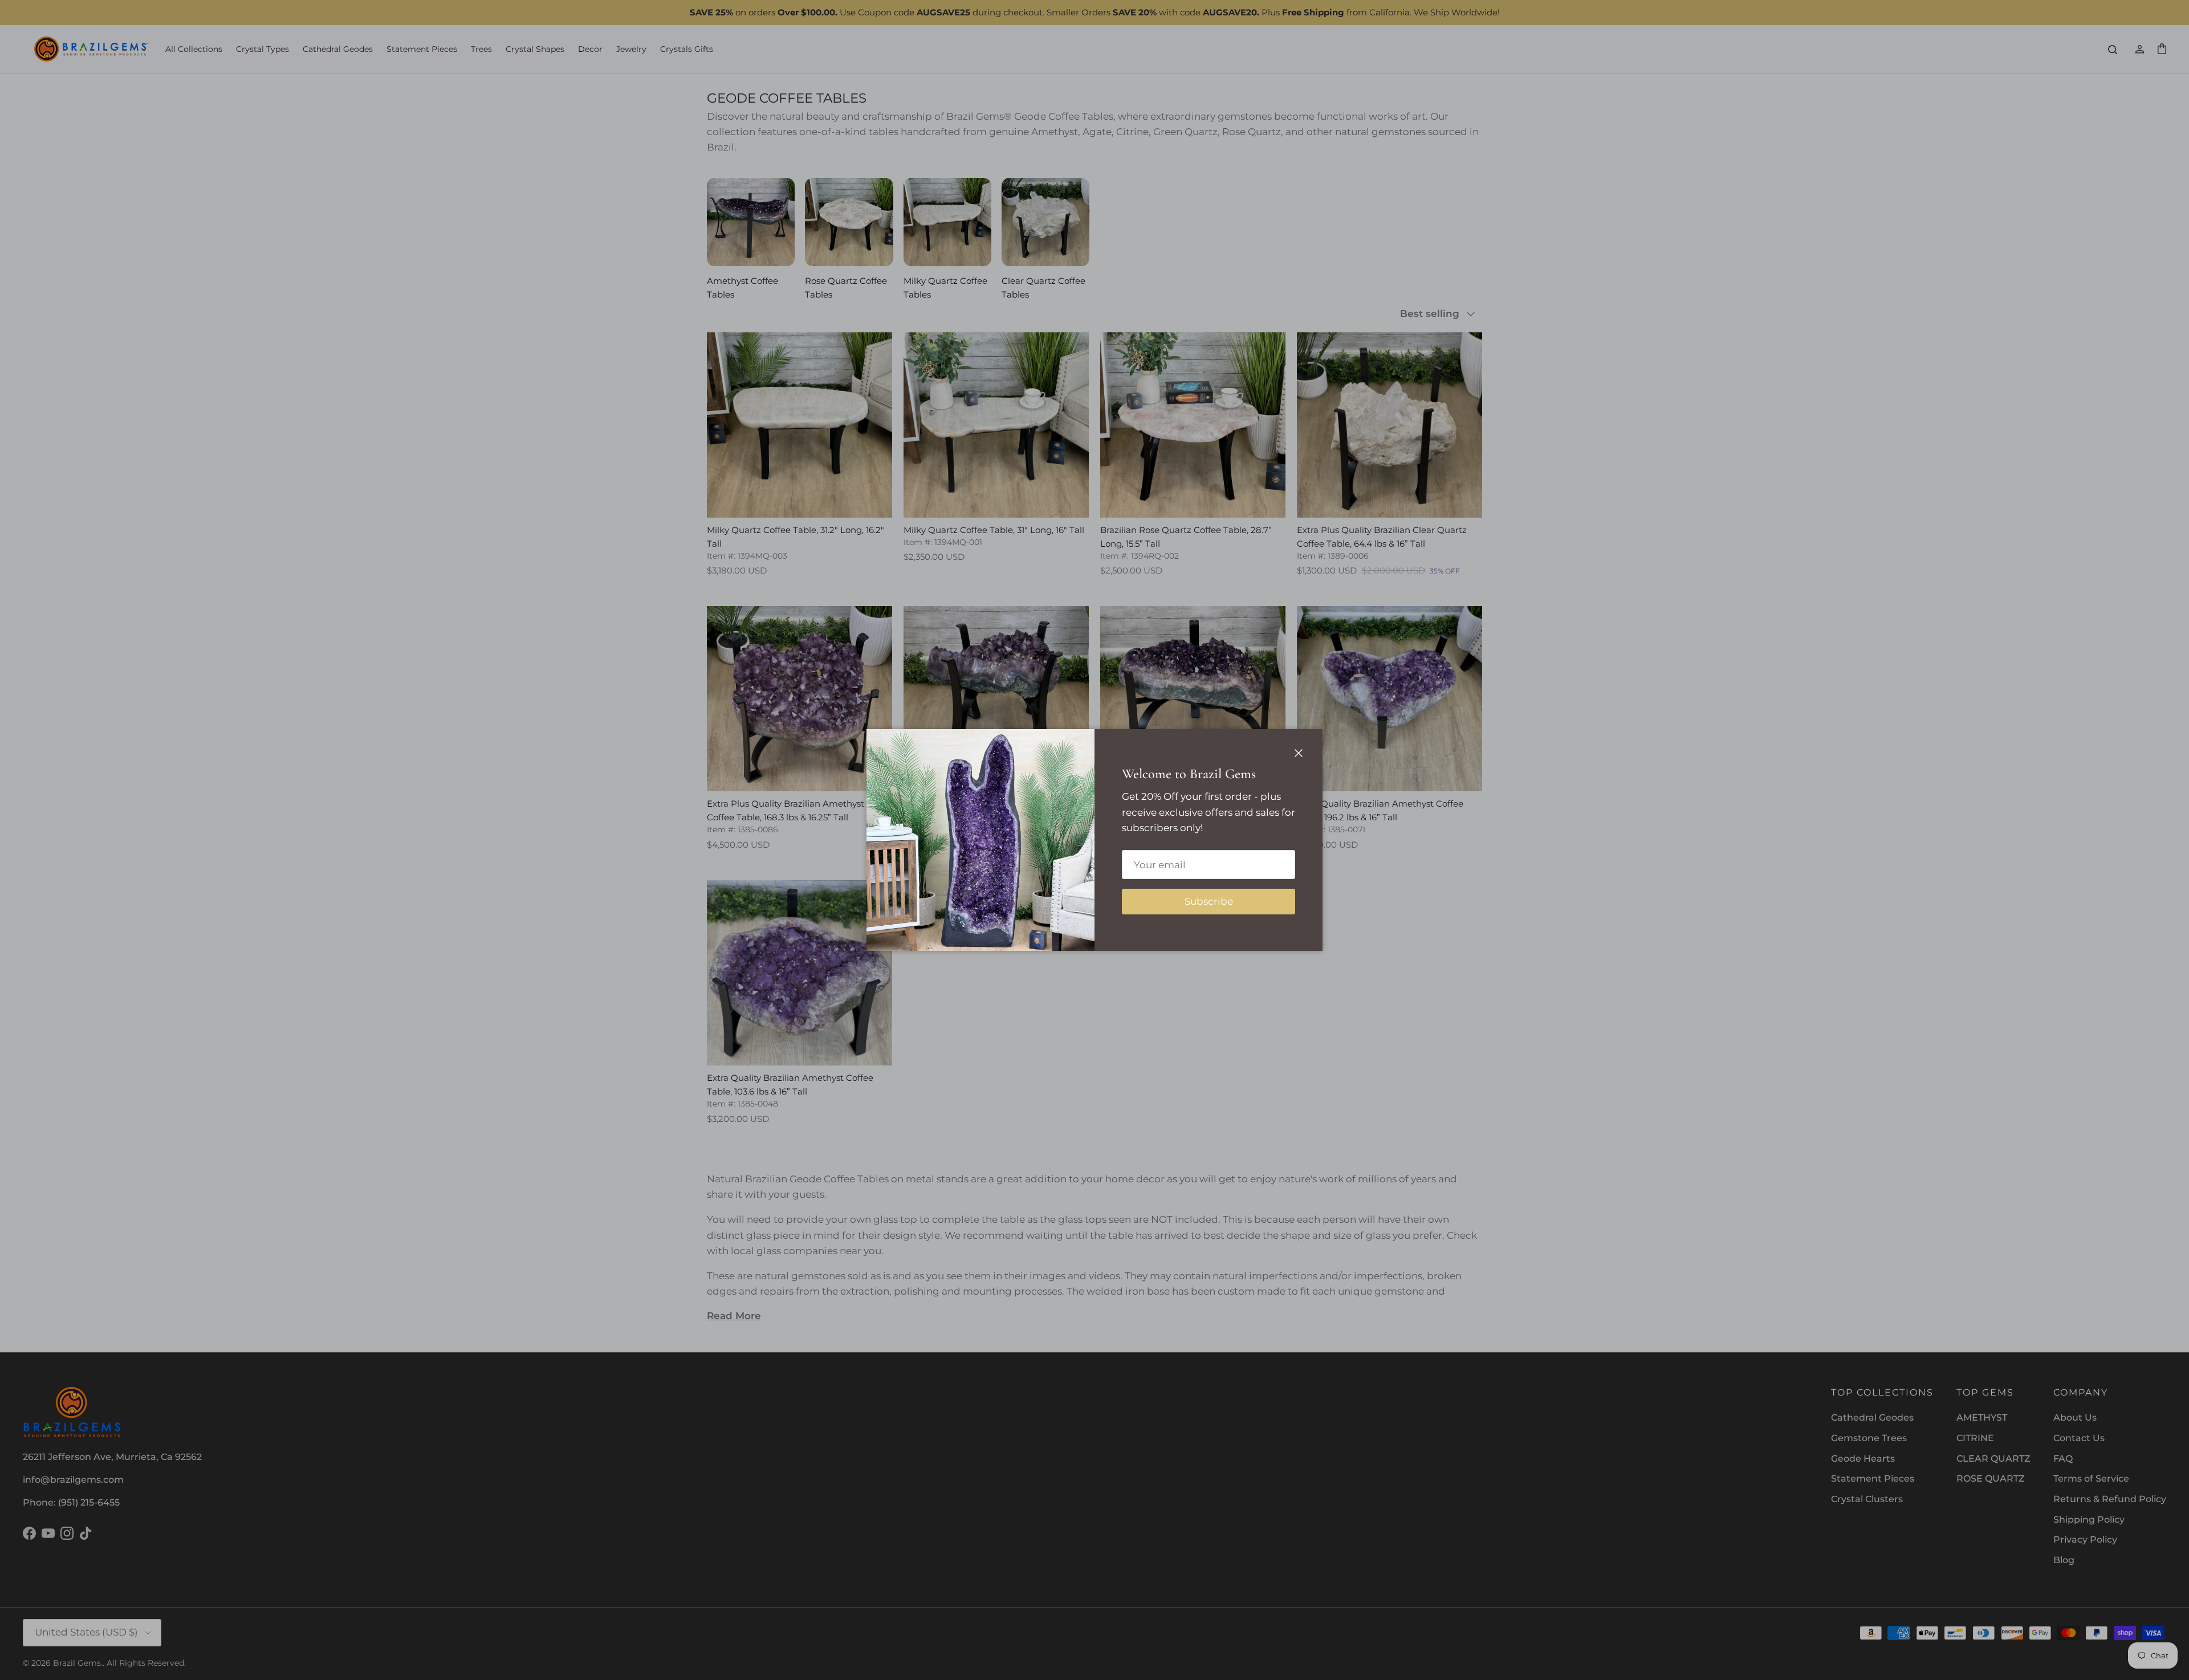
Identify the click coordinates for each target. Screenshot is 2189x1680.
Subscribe (1209, 901)
